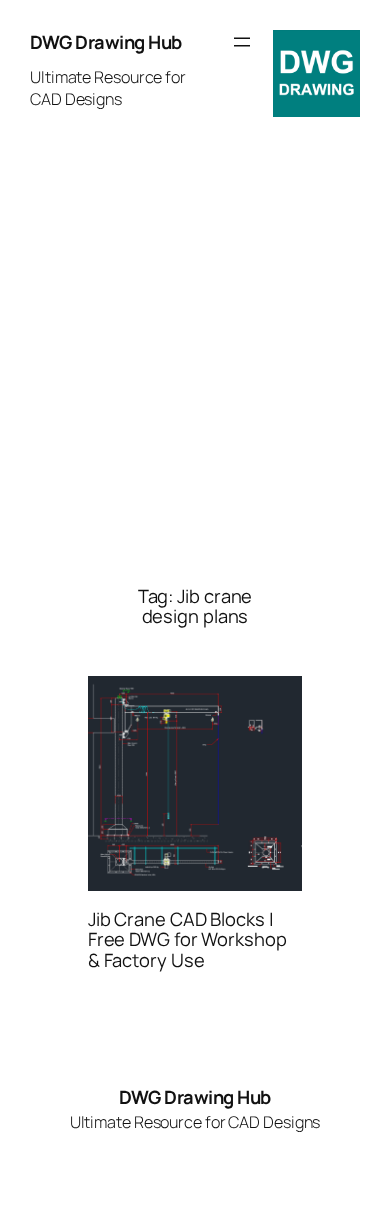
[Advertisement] (195, 361)
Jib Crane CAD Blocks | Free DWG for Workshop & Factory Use (187, 940)
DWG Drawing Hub (106, 42)
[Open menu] (242, 42)
